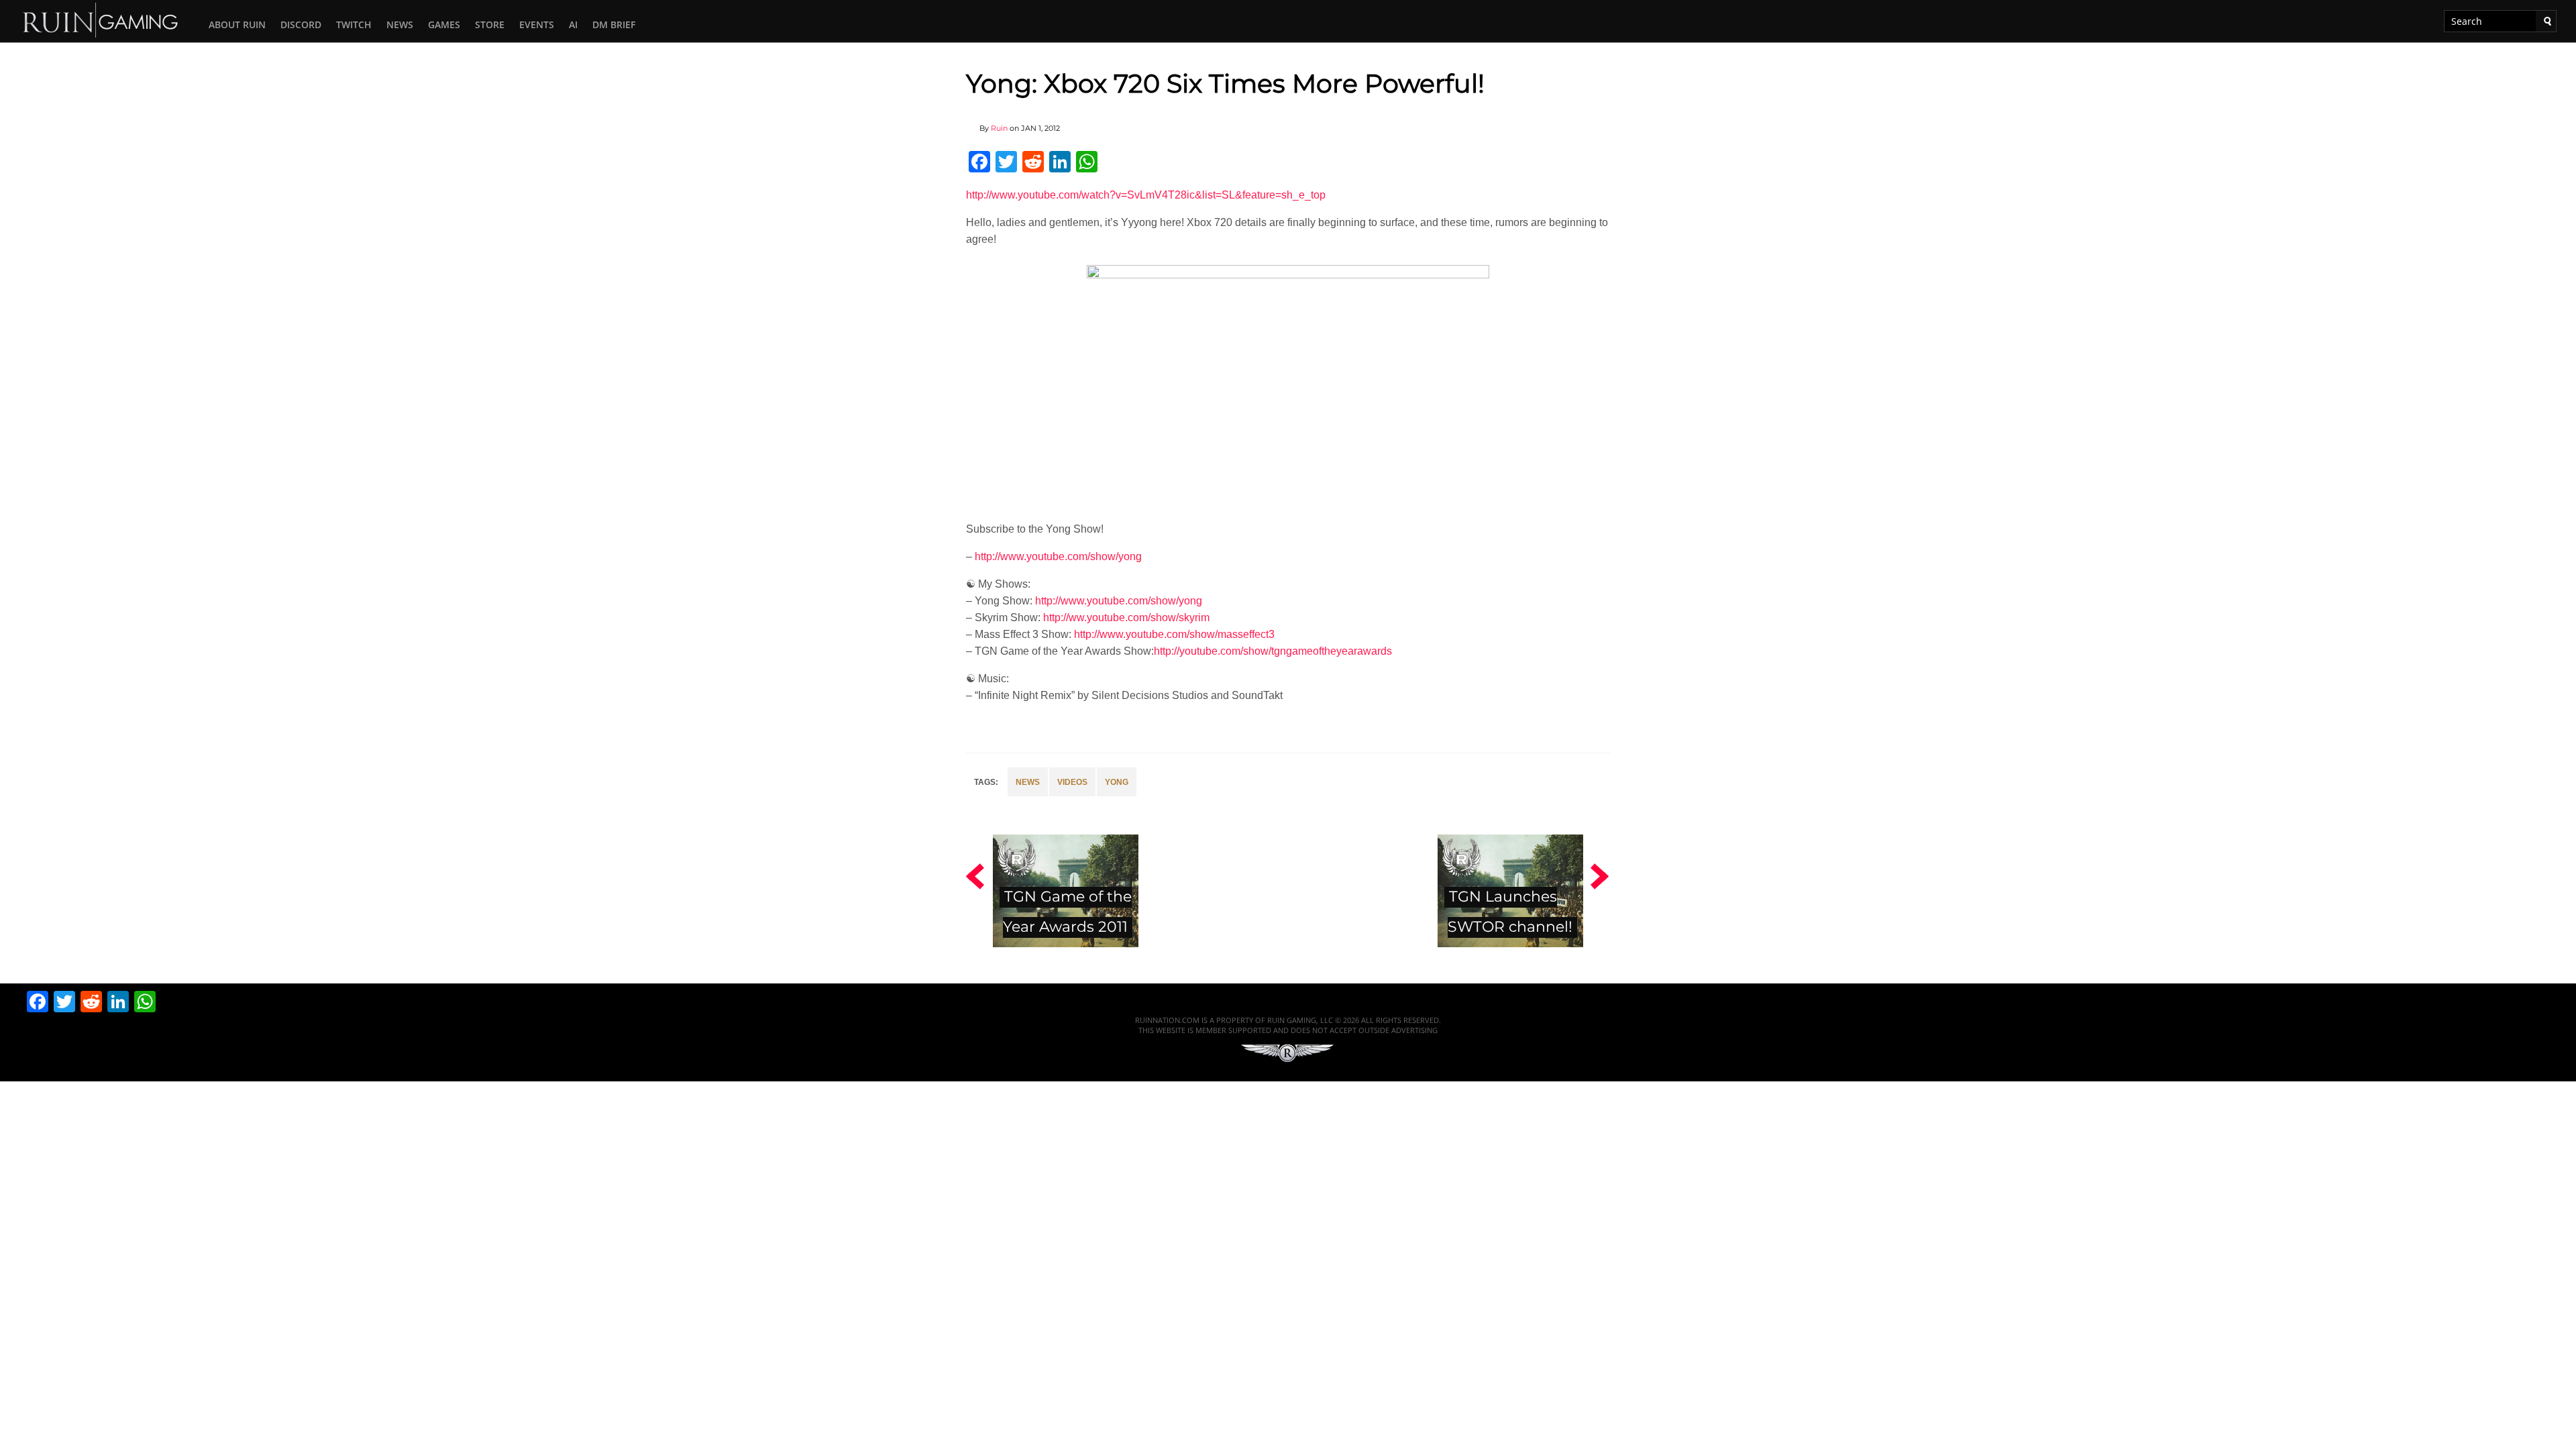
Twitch (354, 24)
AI (573, 24)
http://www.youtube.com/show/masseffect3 (1174, 634)
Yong (1117, 782)
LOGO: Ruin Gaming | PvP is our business (101, 19)
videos (1072, 782)
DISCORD (301, 24)
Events (537, 24)
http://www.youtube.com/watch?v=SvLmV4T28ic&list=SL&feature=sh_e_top (1146, 195)
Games (444, 24)
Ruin (999, 128)
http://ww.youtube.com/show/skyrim (1126, 618)
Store (490, 24)
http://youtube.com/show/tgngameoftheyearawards (1273, 651)
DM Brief (614, 24)
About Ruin (237, 24)
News (400, 24)
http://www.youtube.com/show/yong (1058, 556)
